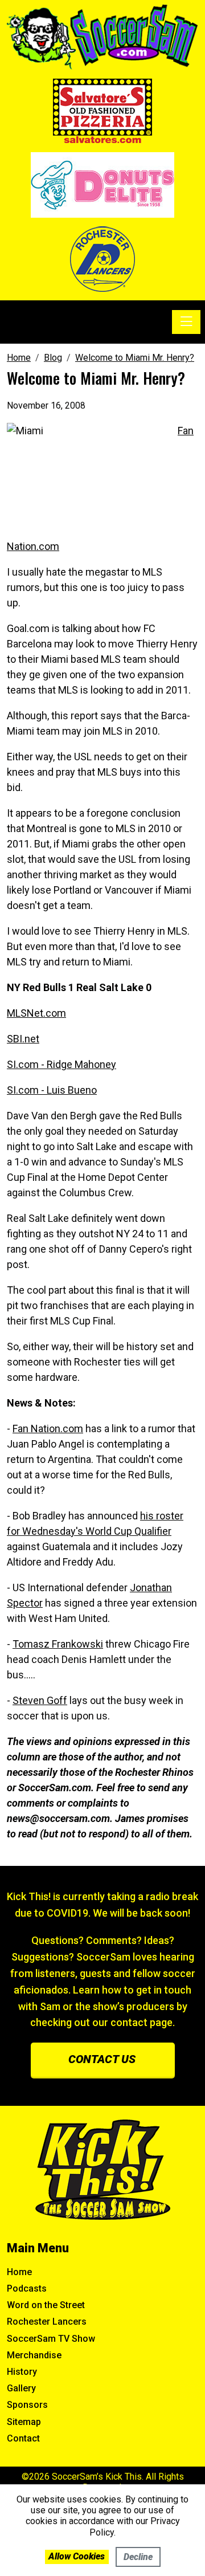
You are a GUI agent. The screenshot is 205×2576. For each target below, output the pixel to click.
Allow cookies (77, 2556)
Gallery (21, 2388)
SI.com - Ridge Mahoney (61, 1064)
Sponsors (27, 2405)
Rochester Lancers (47, 2322)
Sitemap (24, 2422)
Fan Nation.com (48, 1428)
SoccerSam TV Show (51, 2339)
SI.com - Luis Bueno (52, 1090)
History (22, 2372)
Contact (23, 2438)
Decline (138, 2557)
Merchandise (34, 2355)
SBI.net (23, 1039)
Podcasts (27, 2288)
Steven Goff (40, 1700)
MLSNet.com (36, 1013)
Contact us (102, 2059)
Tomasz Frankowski (58, 1644)
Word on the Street (46, 2305)
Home (19, 2272)
